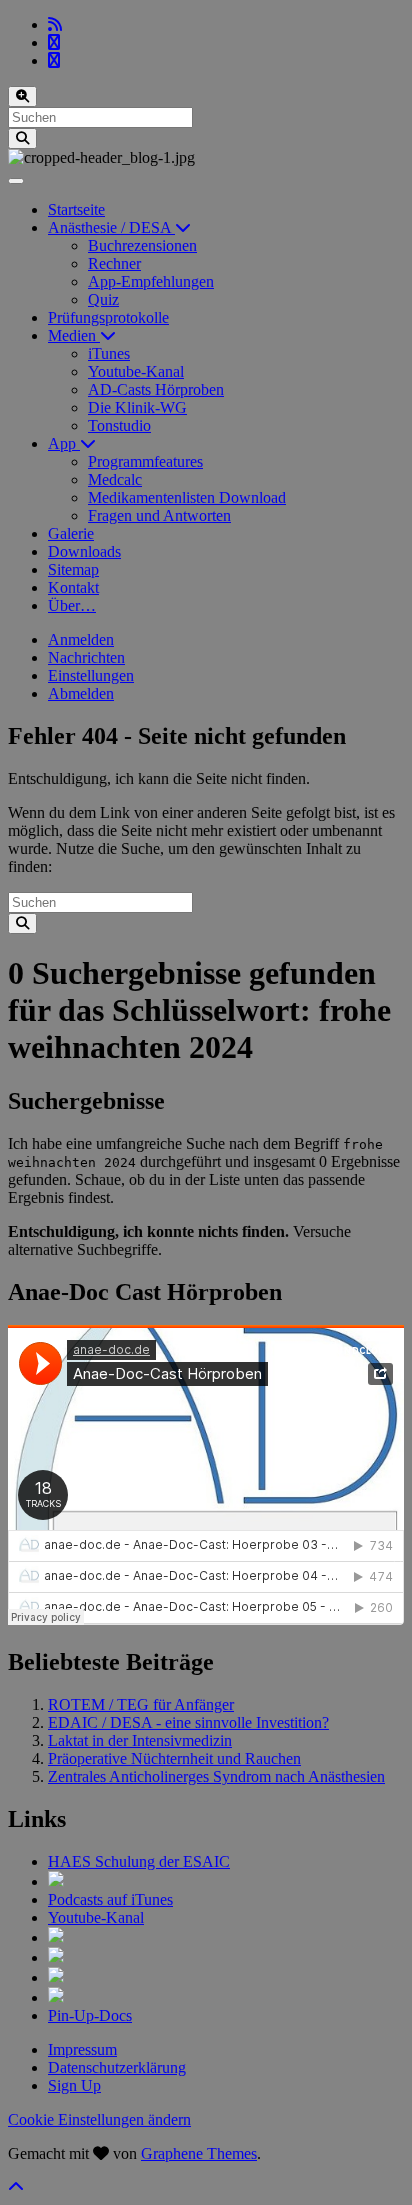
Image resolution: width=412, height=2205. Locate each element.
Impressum (82, 2049)
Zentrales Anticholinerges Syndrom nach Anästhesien (216, 1776)
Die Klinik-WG (137, 407)
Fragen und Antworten (159, 515)
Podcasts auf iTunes (110, 1899)
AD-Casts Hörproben (156, 389)
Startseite (76, 209)
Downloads (84, 551)
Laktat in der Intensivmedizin (140, 1740)
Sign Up (74, 2085)
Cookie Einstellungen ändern (99, 2119)
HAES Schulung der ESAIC (139, 1861)
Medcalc (115, 479)
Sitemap (73, 569)
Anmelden (81, 639)
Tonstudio (119, 425)
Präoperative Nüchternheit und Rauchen (174, 1758)
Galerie (71, 533)
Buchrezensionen (142, 245)
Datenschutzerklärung (117, 2067)
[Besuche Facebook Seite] (54, 60)
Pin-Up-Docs (90, 2015)
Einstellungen (91, 675)
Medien (74, 335)
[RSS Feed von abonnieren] (55, 24)
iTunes (109, 353)
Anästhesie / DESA (111, 227)
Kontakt (73, 587)
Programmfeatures (145, 461)
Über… (72, 605)
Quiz (103, 299)
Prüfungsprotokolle (108, 317)
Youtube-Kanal (136, 371)
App (64, 443)
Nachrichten (86, 657)
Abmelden (81, 693)
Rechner (114, 263)
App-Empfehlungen (151, 281)
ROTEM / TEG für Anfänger (141, 1704)
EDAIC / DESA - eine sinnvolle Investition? (188, 1722)
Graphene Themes (199, 2153)
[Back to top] (16, 2187)
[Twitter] (54, 42)
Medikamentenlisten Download (187, 497)
